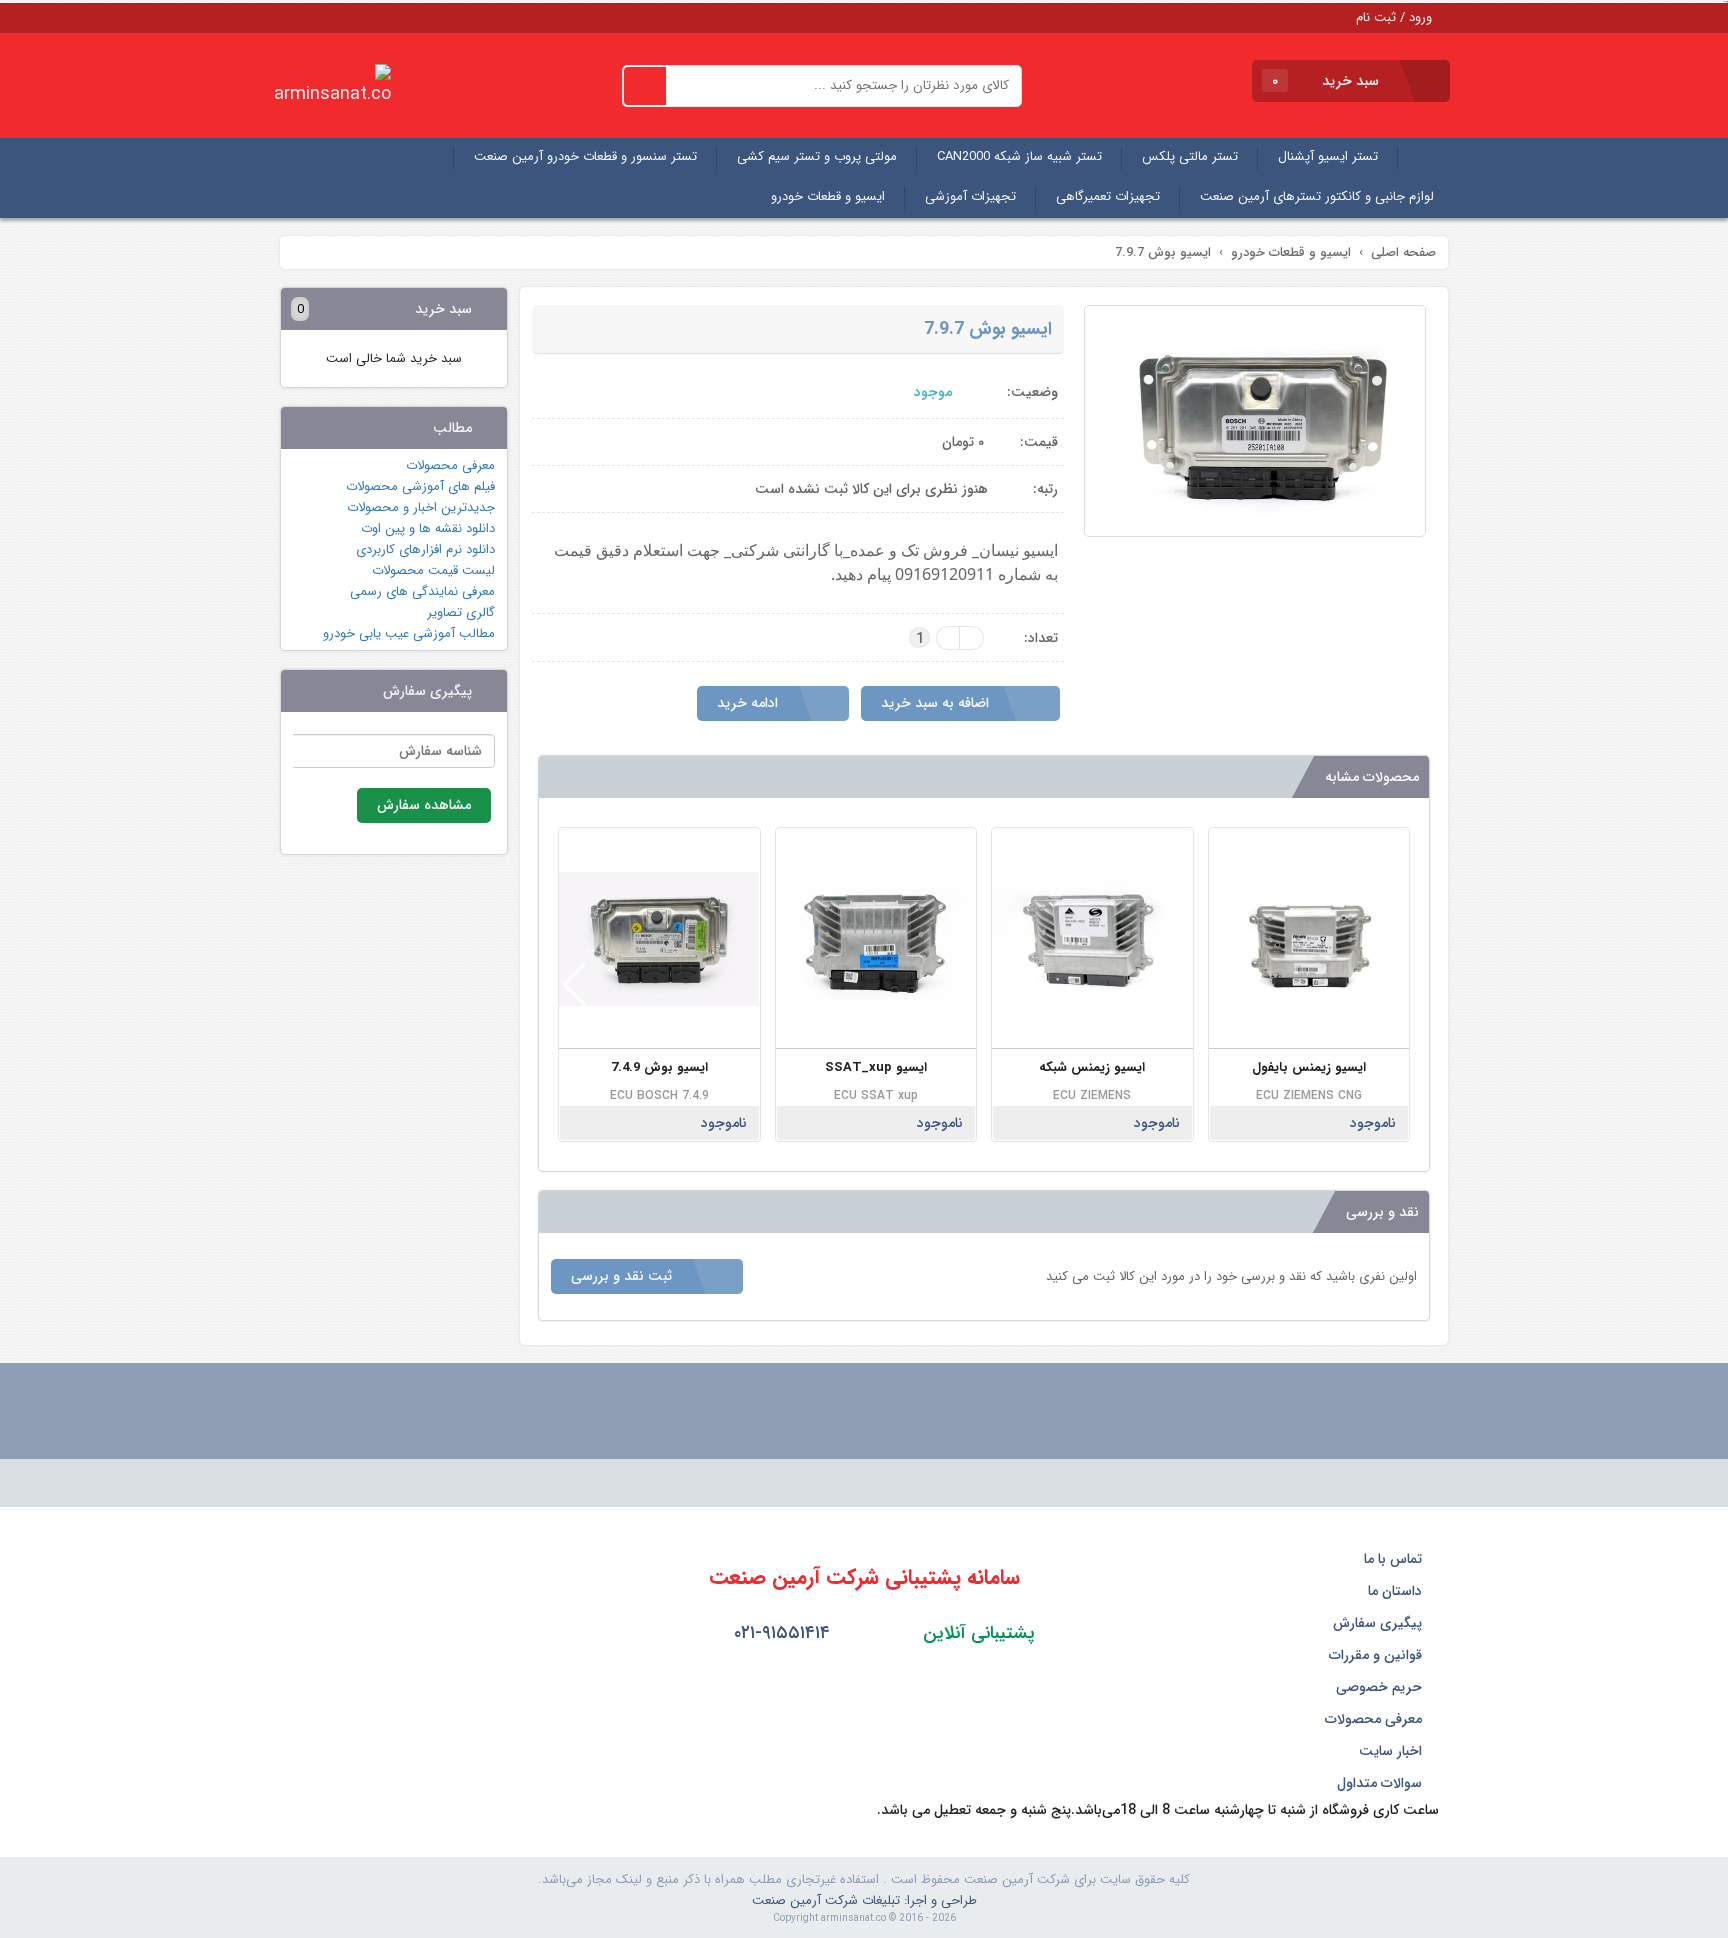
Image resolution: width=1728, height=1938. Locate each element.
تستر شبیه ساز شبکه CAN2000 (1019, 156)
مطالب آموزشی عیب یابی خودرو (409, 633)
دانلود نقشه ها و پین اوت (428, 528)
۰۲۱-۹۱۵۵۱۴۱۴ (779, 1633)
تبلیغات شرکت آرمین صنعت (826, 1900)
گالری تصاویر (461, 612)
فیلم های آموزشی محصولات (420, 486)
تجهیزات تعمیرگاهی (1108, 196)
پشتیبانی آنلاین (976, 1633)
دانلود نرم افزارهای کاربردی (425, 549)
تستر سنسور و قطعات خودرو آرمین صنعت (585, 156)
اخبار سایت (1392, 1751)
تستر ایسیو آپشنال (1328, 156)
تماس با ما (1395, 1559)
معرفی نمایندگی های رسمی (422, 591)
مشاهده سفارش (424, 805)
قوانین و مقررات (1377, 1655)
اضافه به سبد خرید (937, 703)
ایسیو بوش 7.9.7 (988, 329)
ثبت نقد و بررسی (623, 1276)
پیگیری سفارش (1379, 1623)
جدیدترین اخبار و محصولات (421, 507)
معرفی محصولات (450, 465)
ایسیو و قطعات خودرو (828, 196)
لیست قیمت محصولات (433, 570)
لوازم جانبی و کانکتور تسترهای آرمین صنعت (1317, 196)
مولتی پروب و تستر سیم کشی (817, 156)
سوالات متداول (1381, 1783)
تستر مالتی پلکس (1190, 156)
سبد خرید (1327, 81)
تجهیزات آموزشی (970, 196)
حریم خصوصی (1381, 1687)
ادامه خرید (749, 703)
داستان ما (1397, 1591)
